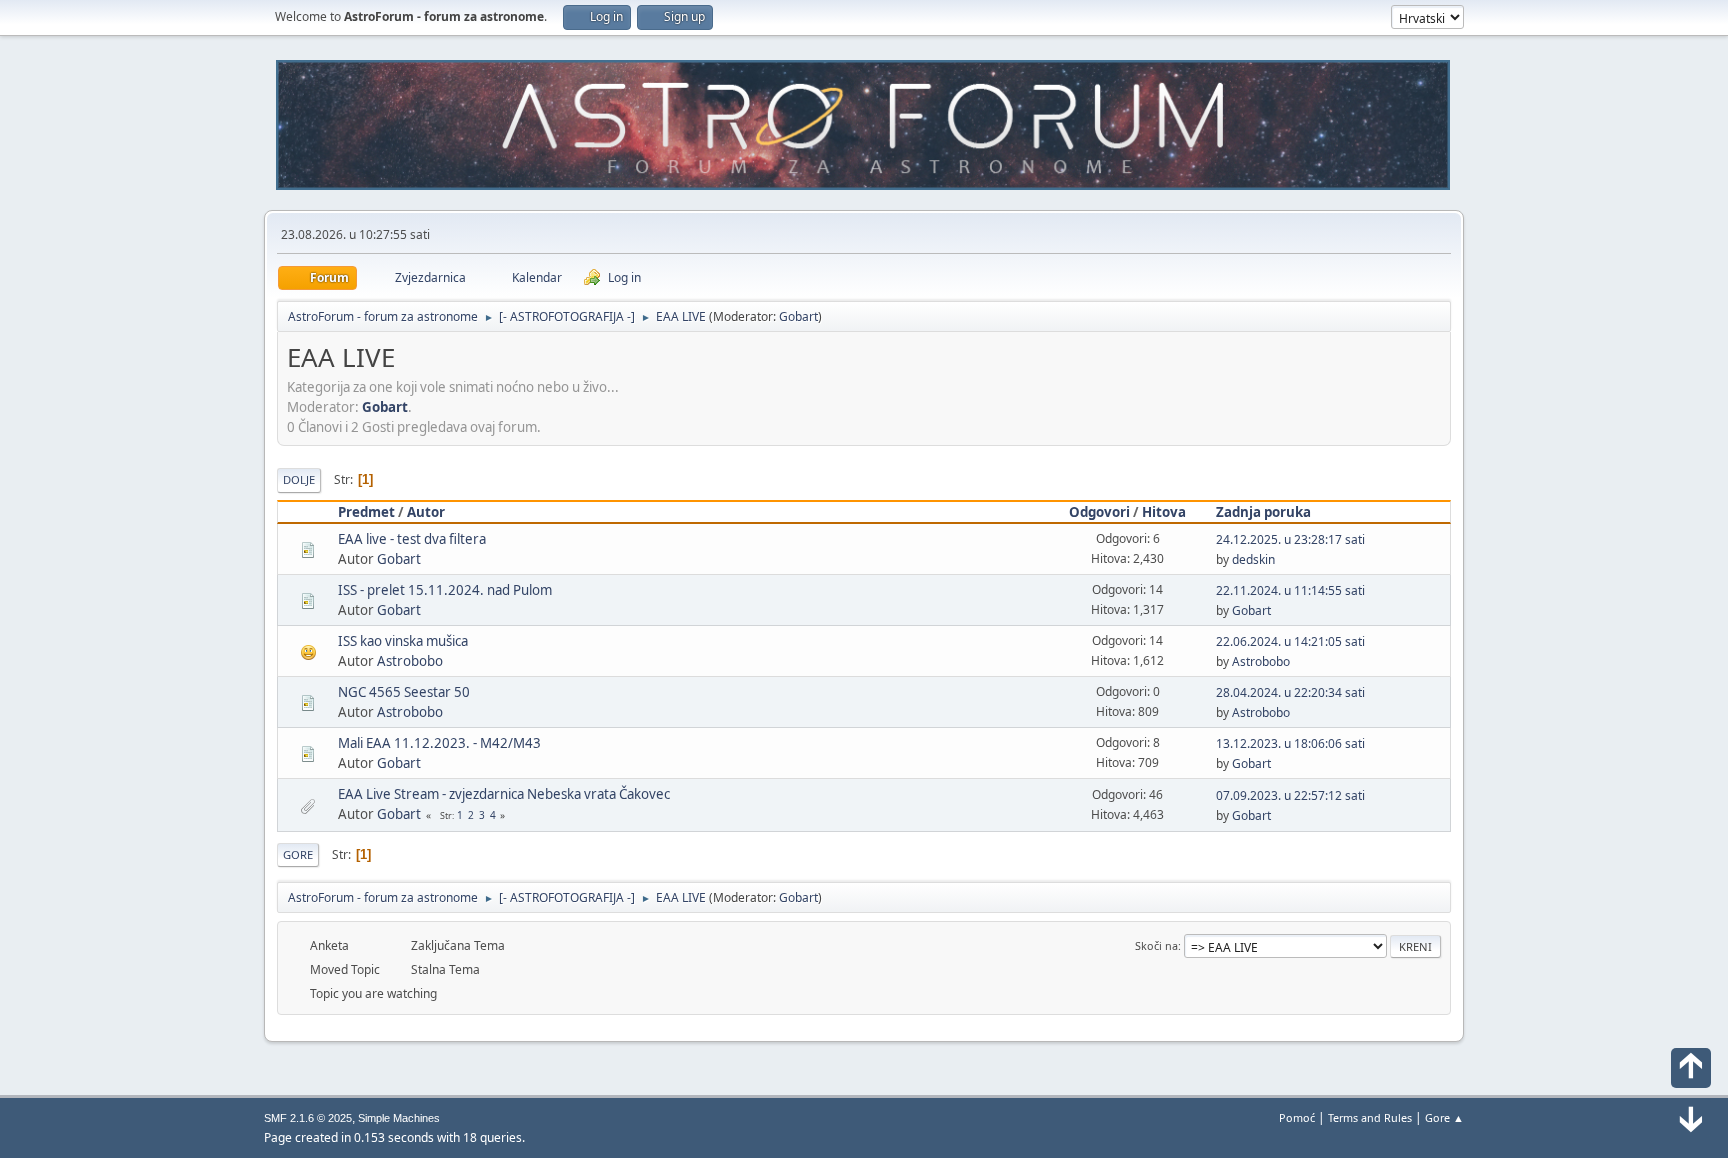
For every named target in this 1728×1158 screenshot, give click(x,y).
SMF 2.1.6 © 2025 (308, 1118)
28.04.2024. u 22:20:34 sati (1290, 692)
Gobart (798, 316)
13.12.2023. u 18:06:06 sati (1290, 743)
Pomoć (1297, 1117)
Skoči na (1156, 945)
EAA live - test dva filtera (412, 539)
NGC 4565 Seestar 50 (404, 692)
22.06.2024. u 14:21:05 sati (1290, 641)
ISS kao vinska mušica (403, 641)
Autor (426, 512)
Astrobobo (410, 661)
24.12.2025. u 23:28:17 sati (1290, 539)
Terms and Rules (1370, 1117)
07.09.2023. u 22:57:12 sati (1290, 795)
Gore (298, 854)
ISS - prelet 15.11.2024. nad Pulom (445, 590)
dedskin (1253, 559)
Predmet (366, 512)
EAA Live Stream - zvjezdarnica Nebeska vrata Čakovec (504, 794)
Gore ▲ (1444, 1117)
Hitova (1164, 512)
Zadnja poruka (1263, 512)
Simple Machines (399, 1118)
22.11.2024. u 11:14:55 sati (1290, 590)
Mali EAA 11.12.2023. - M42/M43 (439, 743)
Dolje (299, 479)
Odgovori (1099, 512)
